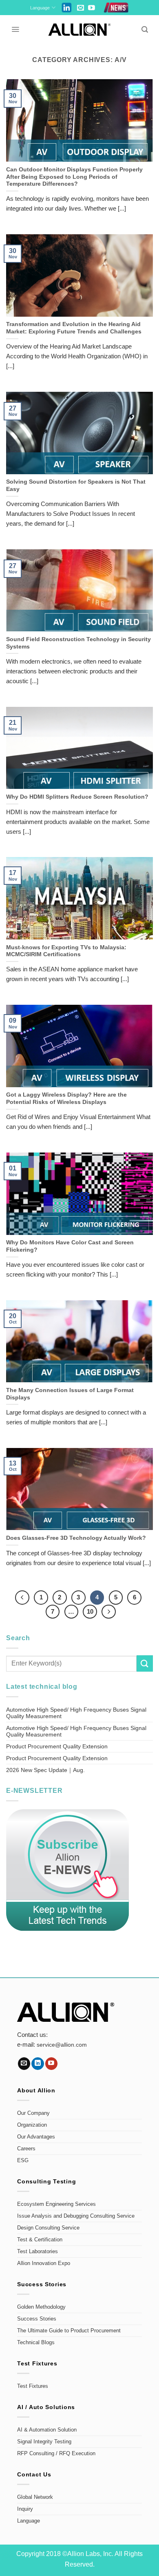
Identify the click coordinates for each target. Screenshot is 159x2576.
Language (40, 8)
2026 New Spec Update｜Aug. (45, 1770)
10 (90, 1611)
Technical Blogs (36, 2343)
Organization (32, 2125)
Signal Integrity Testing (44, 2442)
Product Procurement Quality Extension (57, 1746)
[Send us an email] (81, 8)
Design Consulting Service (48, 2228)
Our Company (33, 2113)
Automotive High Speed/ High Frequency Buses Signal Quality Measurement (76, 1713)
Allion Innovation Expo (44, 2263)
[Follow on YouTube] (92, 8)
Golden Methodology (41, 2307)
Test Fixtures (33, 2386)
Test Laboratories (38, 2252)
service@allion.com (62, 2045)
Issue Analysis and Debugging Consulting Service (76, 2216)
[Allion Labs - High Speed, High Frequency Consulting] (80, 30)
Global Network (35, 2497)
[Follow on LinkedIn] (38, 2064)
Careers (26, 2149)
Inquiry (25, 2509)
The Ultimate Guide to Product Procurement (69, 2331)
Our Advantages (36, 2137)
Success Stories (37, 2319)
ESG (23, 2161)
